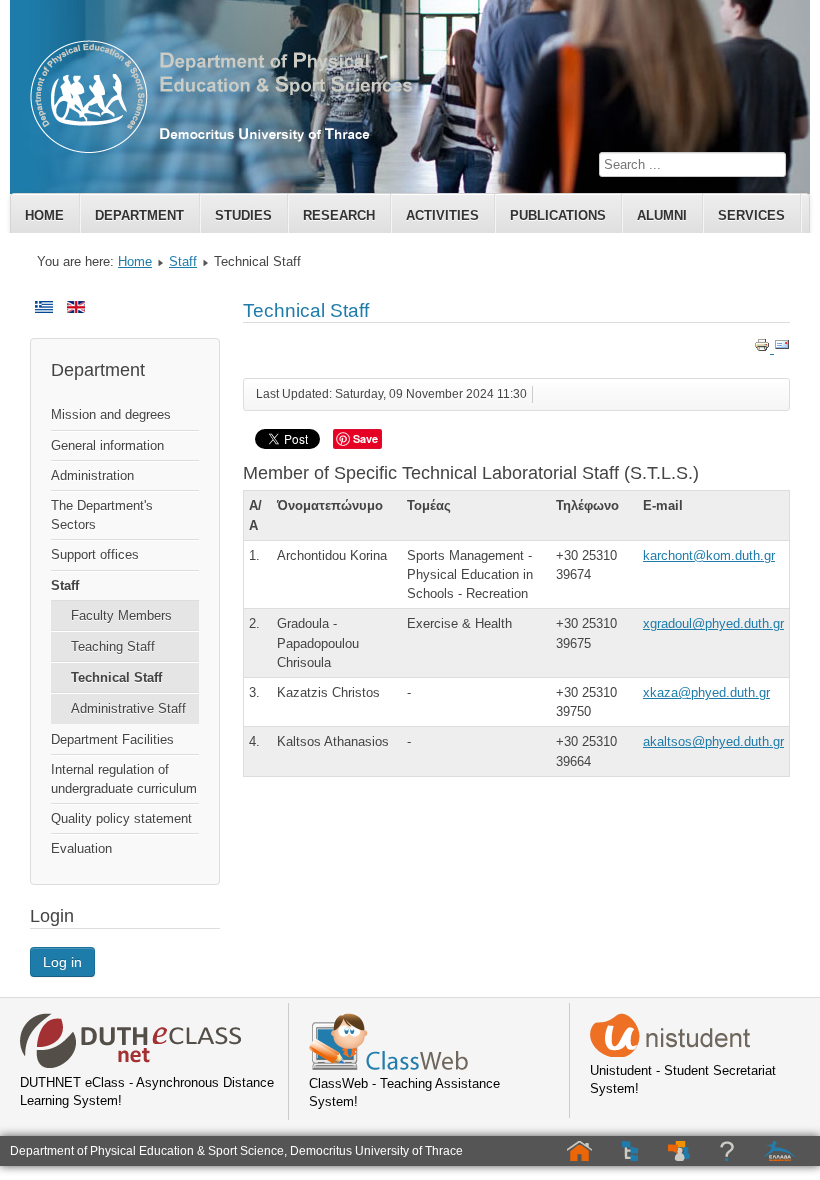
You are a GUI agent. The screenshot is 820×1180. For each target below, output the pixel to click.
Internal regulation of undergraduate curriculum (124, 779)
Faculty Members (121, 615)
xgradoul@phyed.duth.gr (713, 623)
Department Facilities (112, 739)
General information (107, 445)
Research (339, 215)
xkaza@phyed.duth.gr (706, 692)
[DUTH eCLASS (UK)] (131, 1064)
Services (751, 215)
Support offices (95, 554)
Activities (442, 215)
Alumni (662, 215)
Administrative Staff (128, 708)
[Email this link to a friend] (782, 348)
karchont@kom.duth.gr (709, 555)
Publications (558, 215)
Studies (243, 215)
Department (139, 215)
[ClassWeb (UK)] (388, 1065)
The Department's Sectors (102, 515)
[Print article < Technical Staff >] (764, 348)
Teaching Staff (113, 646)
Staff (183, 261)
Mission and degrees (111, 414)
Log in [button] (62, 962)
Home (44, 215)
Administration (92, 475)
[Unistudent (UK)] (670, 1052)
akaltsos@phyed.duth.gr (713, 741)
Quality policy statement (121, 818)
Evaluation (81, 848)
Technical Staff (116, 677)
